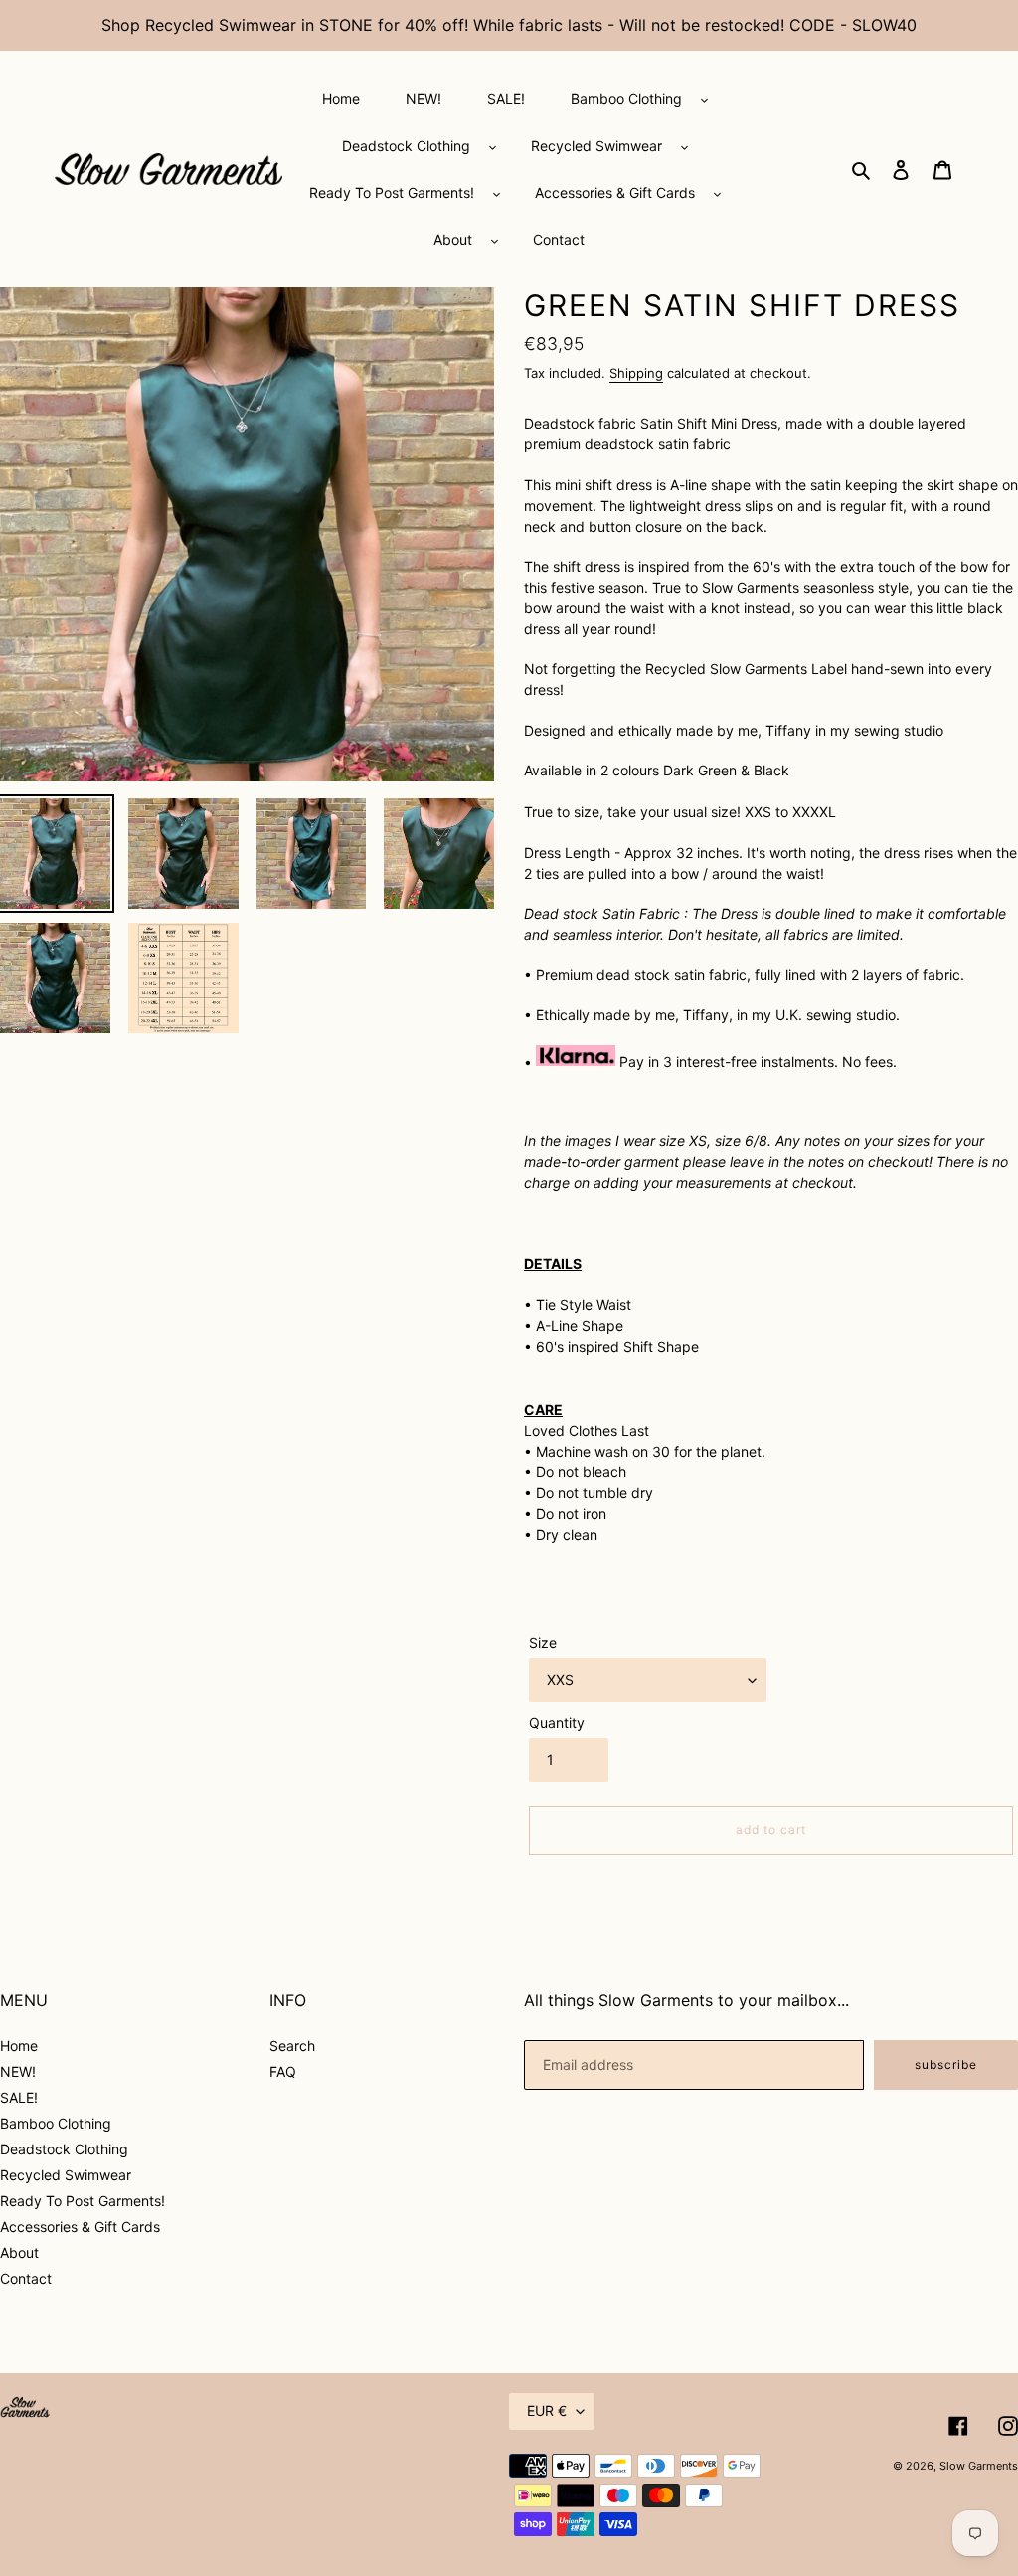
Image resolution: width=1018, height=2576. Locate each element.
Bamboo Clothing (56, 2123)
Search (292, 2046)
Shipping (636, 373)
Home (19, 2046)
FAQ (283, 2071)
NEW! (18, 2071)
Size (543, 1643)
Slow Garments (979, 2466)
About (19, 2252)
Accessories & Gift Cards (80, 2227)
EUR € (547, 2410)
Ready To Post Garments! (83, 2201)
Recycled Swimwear (66, 2175)
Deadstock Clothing (64, 2149)
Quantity (557, 1722)
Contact (26, 2278)
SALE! (19, 2097)
